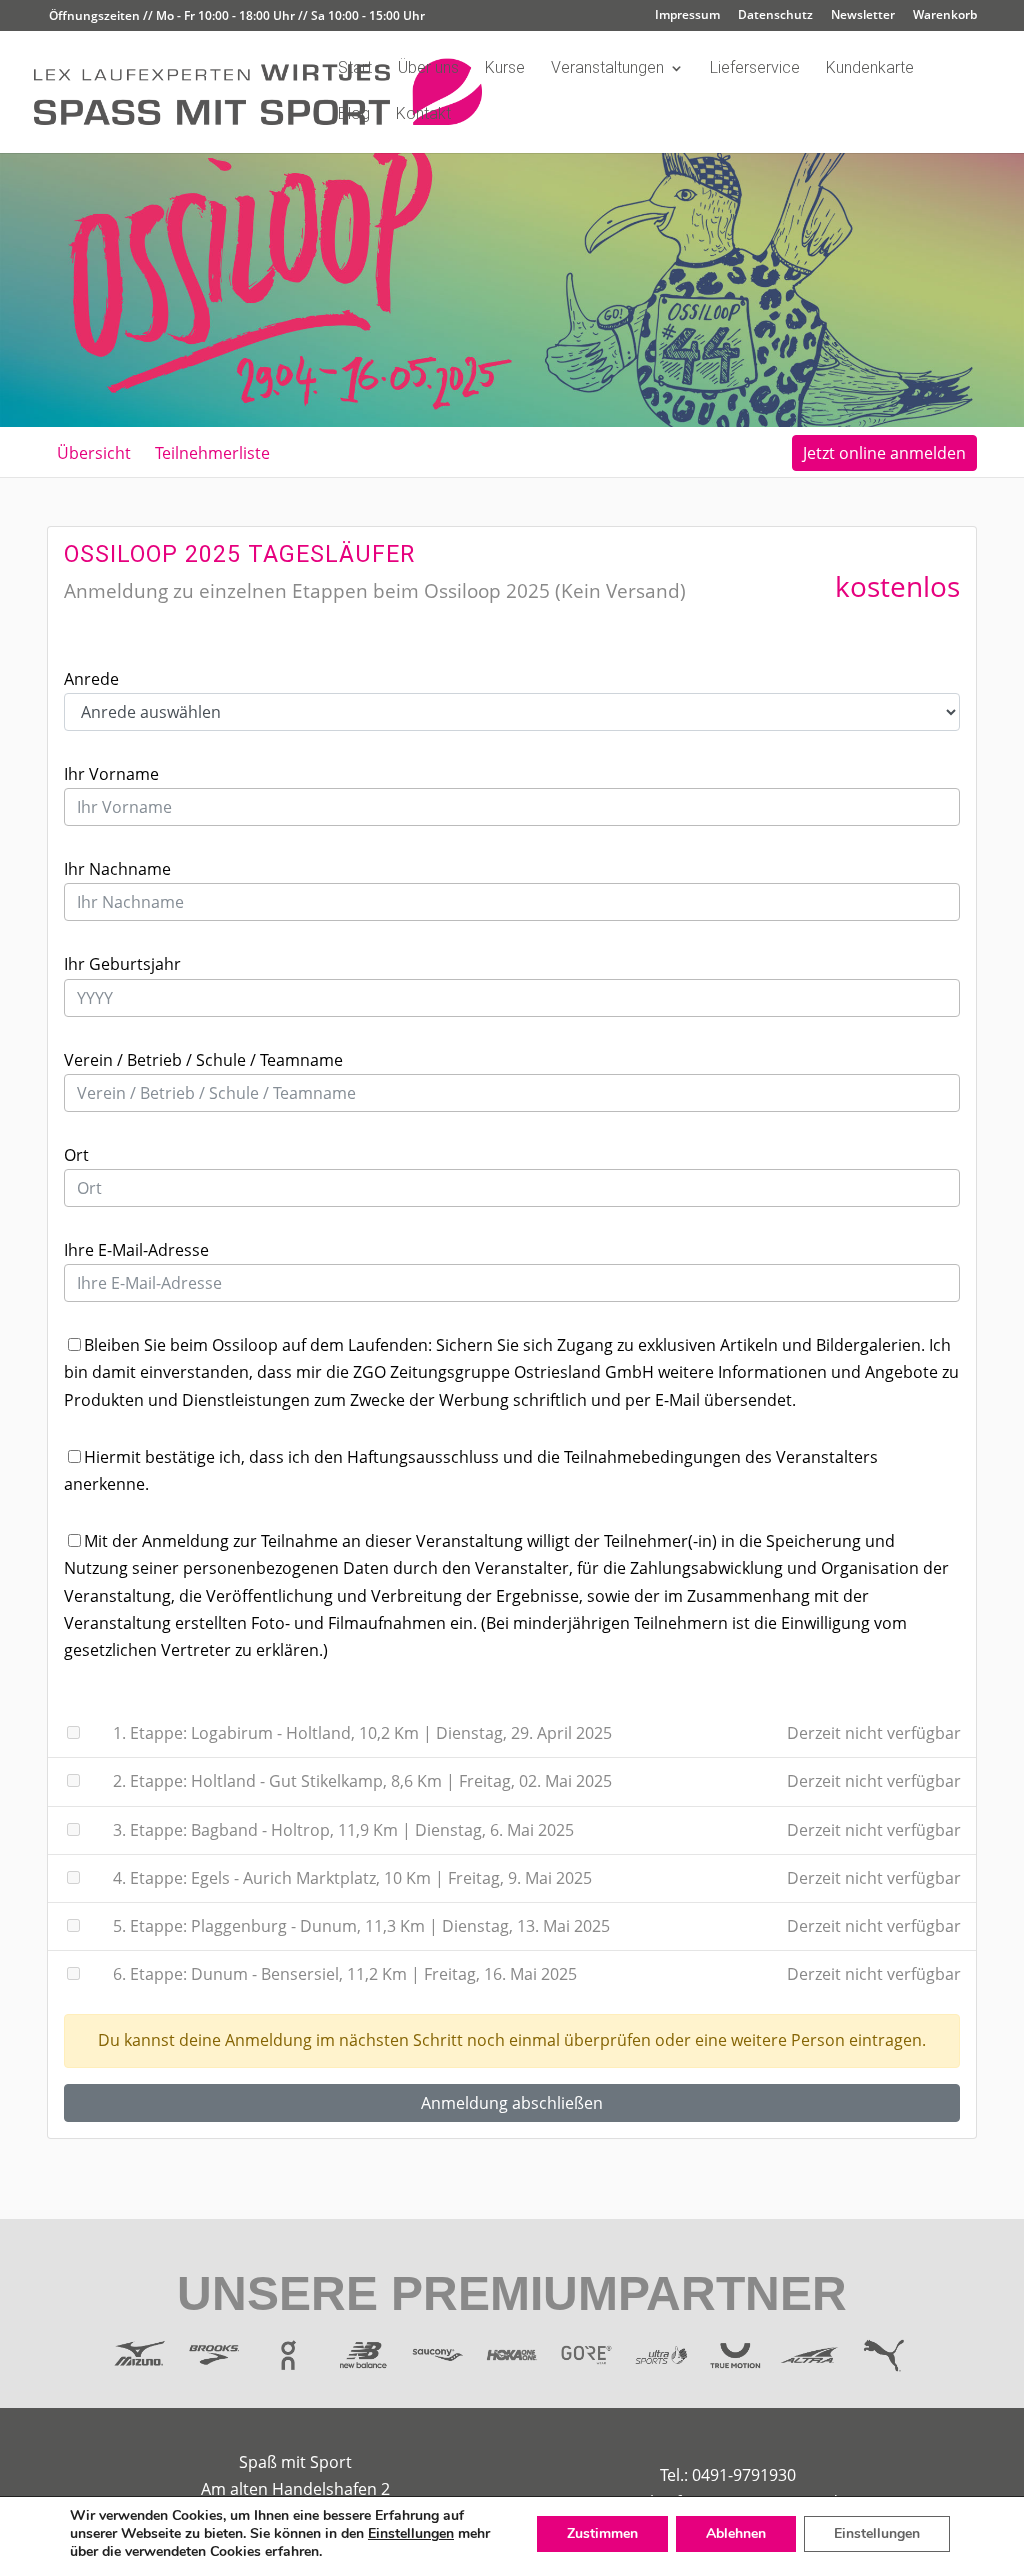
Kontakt (423, 115)
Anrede (91, 679)
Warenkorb (945, 16)
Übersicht (94, 453)
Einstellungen (411, 2534)
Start (355, 69)
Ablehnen (736, 2533)
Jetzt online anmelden (884, 453)
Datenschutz (775, 16)
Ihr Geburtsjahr (122, 964)
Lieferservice (755, 69)
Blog (354, 115)
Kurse (505, 69)
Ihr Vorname (111, 774)
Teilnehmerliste (212, 453)
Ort (76, 1155)
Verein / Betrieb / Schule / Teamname (203, 1060)
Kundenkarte (870, 69)
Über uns (428, 69)
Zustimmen (602, 2533)
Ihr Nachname (117, 869)
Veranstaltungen (607, 69)
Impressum (687, 16)
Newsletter (863, 16)
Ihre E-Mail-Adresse (136, 1250)
